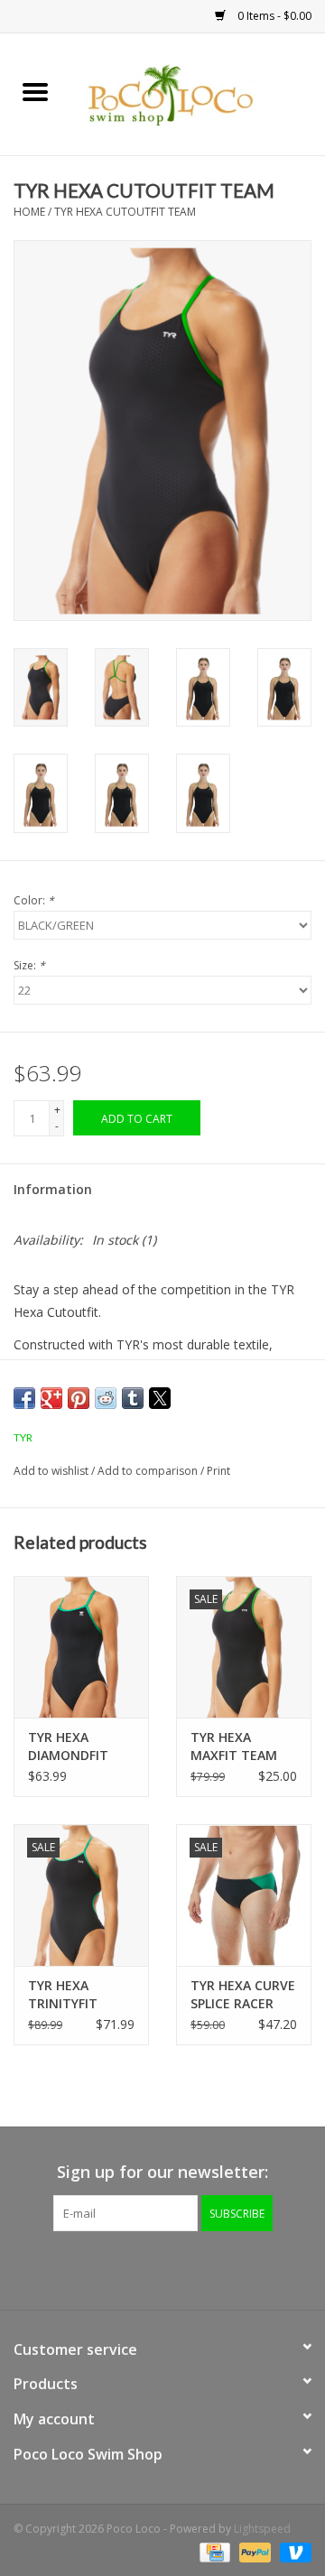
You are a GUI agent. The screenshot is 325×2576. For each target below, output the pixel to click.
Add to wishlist (52, 1471)
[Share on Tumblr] (133, 1398)
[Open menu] (35, 91)
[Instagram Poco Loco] (211, 2268)
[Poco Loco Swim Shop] (198, 93)
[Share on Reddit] (106, 1398)
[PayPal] (253, 2551)
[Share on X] (160, 1398)
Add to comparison (149, 1471)
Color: (34, 900)
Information (53, 1189)
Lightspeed (262, 2529)
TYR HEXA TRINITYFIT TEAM (63, 1995)
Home (29, 212)
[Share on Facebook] (24, 1398)
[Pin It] (79, 1398)
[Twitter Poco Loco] (146, 2268)
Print (218, 1471)
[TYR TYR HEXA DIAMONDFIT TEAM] (81, 1647)
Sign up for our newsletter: (162, 2172)
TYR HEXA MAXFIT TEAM (234, 1746)
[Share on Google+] (51, 1398)
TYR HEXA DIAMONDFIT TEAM (68, 1747)
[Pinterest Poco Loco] (179, 2268)
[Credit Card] (213, 2551)
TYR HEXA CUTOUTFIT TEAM (125, 212)
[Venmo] (292, 2551)
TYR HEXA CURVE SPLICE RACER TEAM (243, 1995)
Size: (29, 965)
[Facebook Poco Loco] (114, 2268)
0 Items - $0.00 (273, 16)
